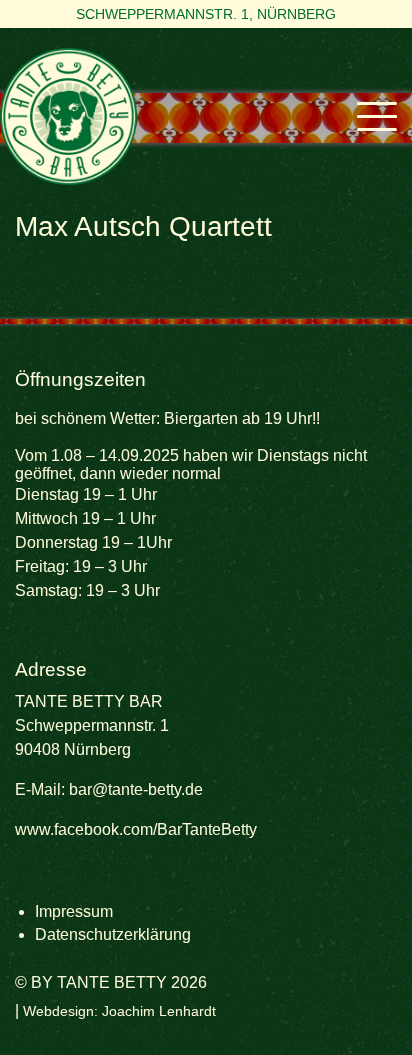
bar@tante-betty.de (136, 789)
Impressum (74, 911)
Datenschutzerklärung (113, 934)
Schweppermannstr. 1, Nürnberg (206, 14)
